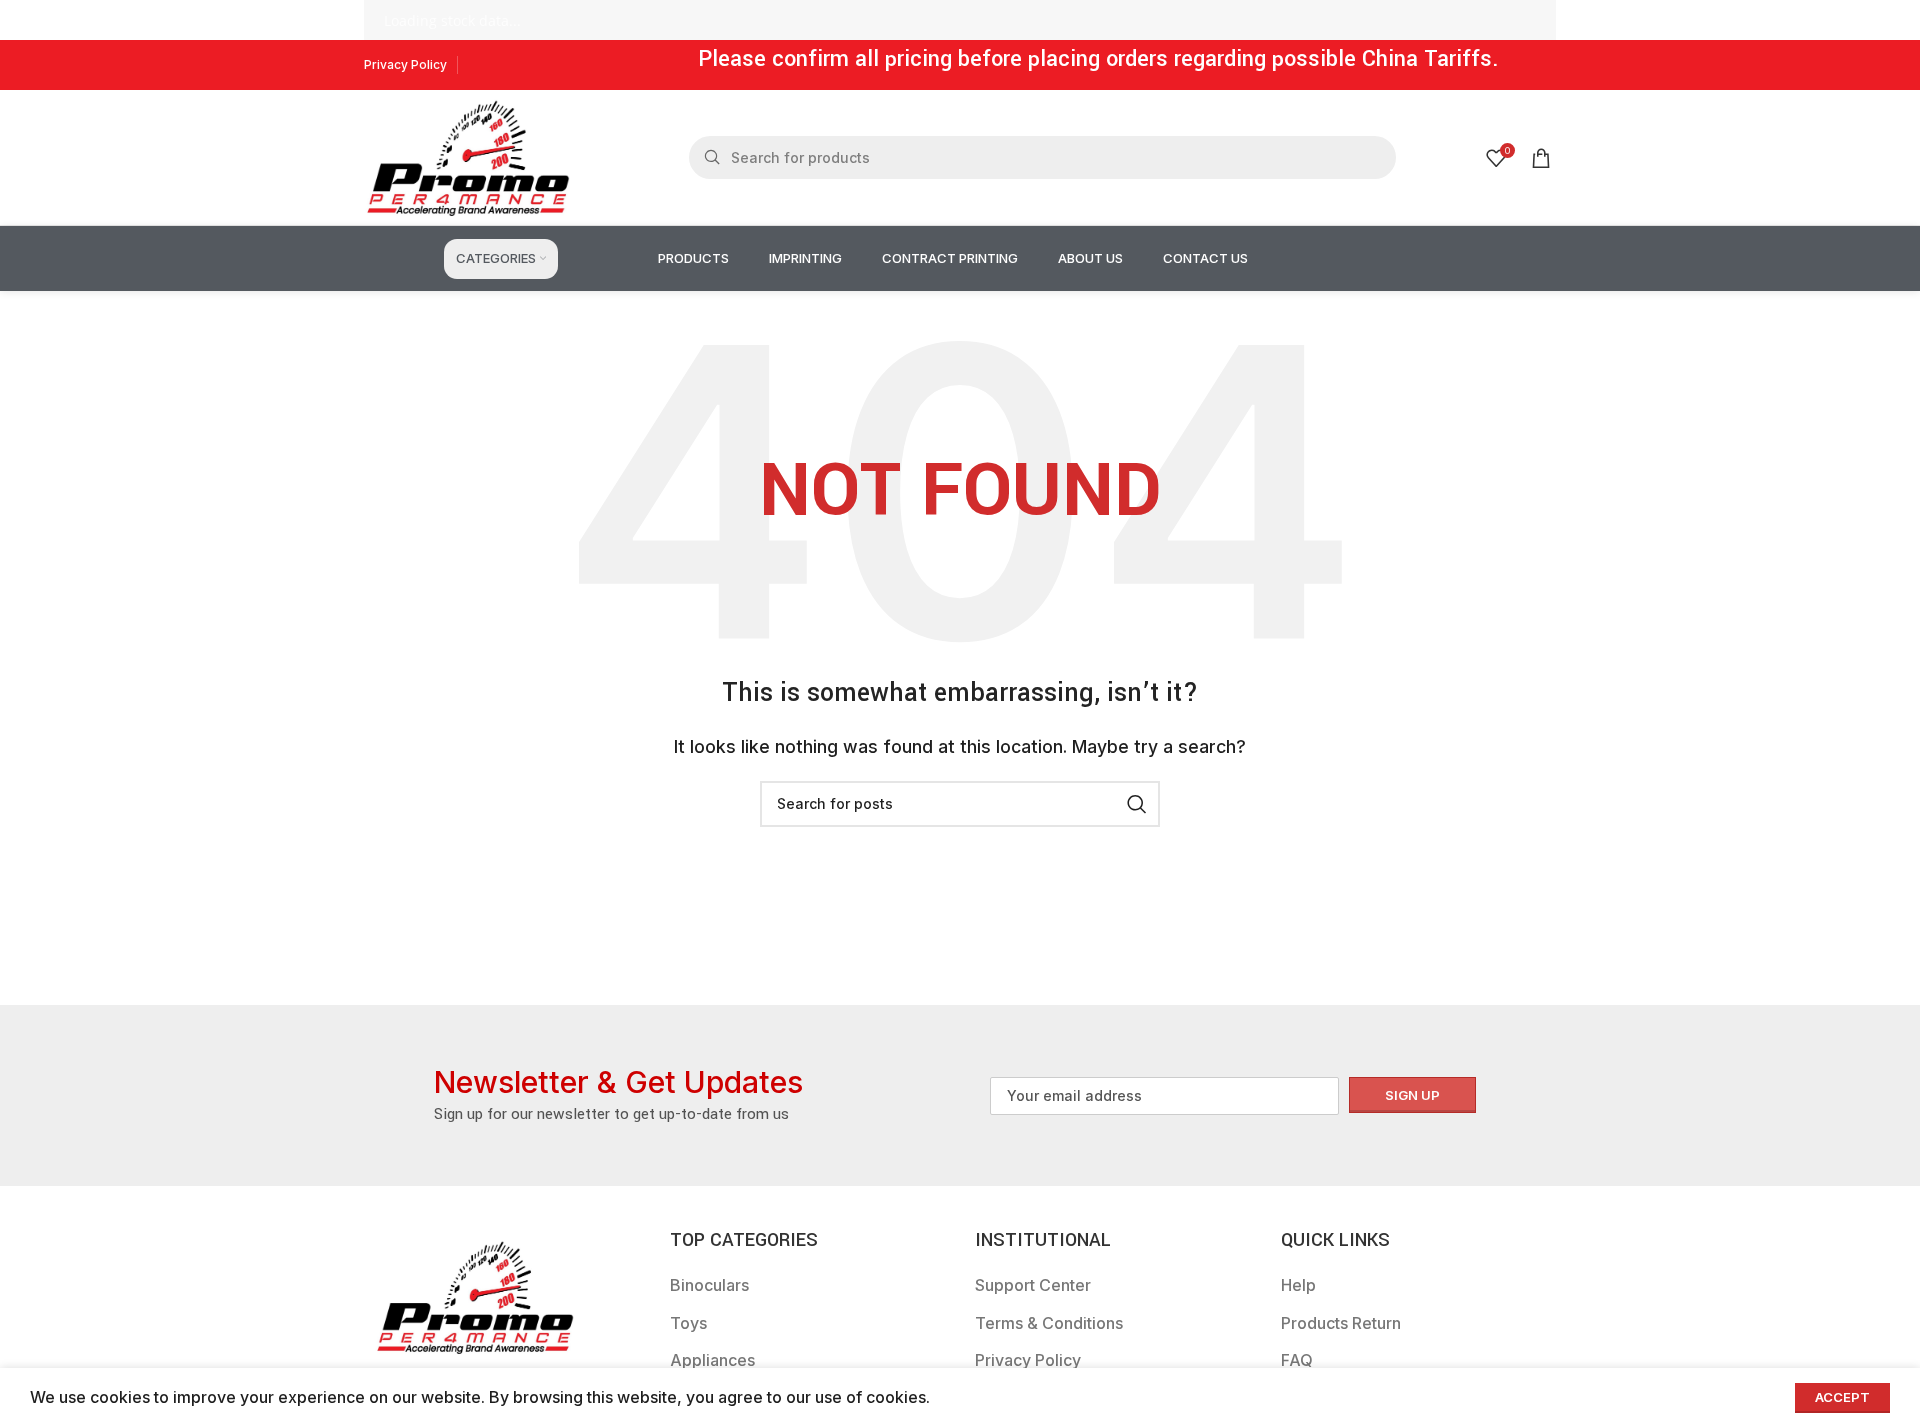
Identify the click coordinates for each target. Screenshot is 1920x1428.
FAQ (1297, 1360)
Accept (1842, 1397)
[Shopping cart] (1541, 158)
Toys (688, 1323)
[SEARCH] (1137, 804)
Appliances (712, 1360)
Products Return (1341, 1323)
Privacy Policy (1028, 1360)
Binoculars (709, 1285)
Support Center (1033, 1285)
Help (1298, 1285)
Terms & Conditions (1049, 1323)
